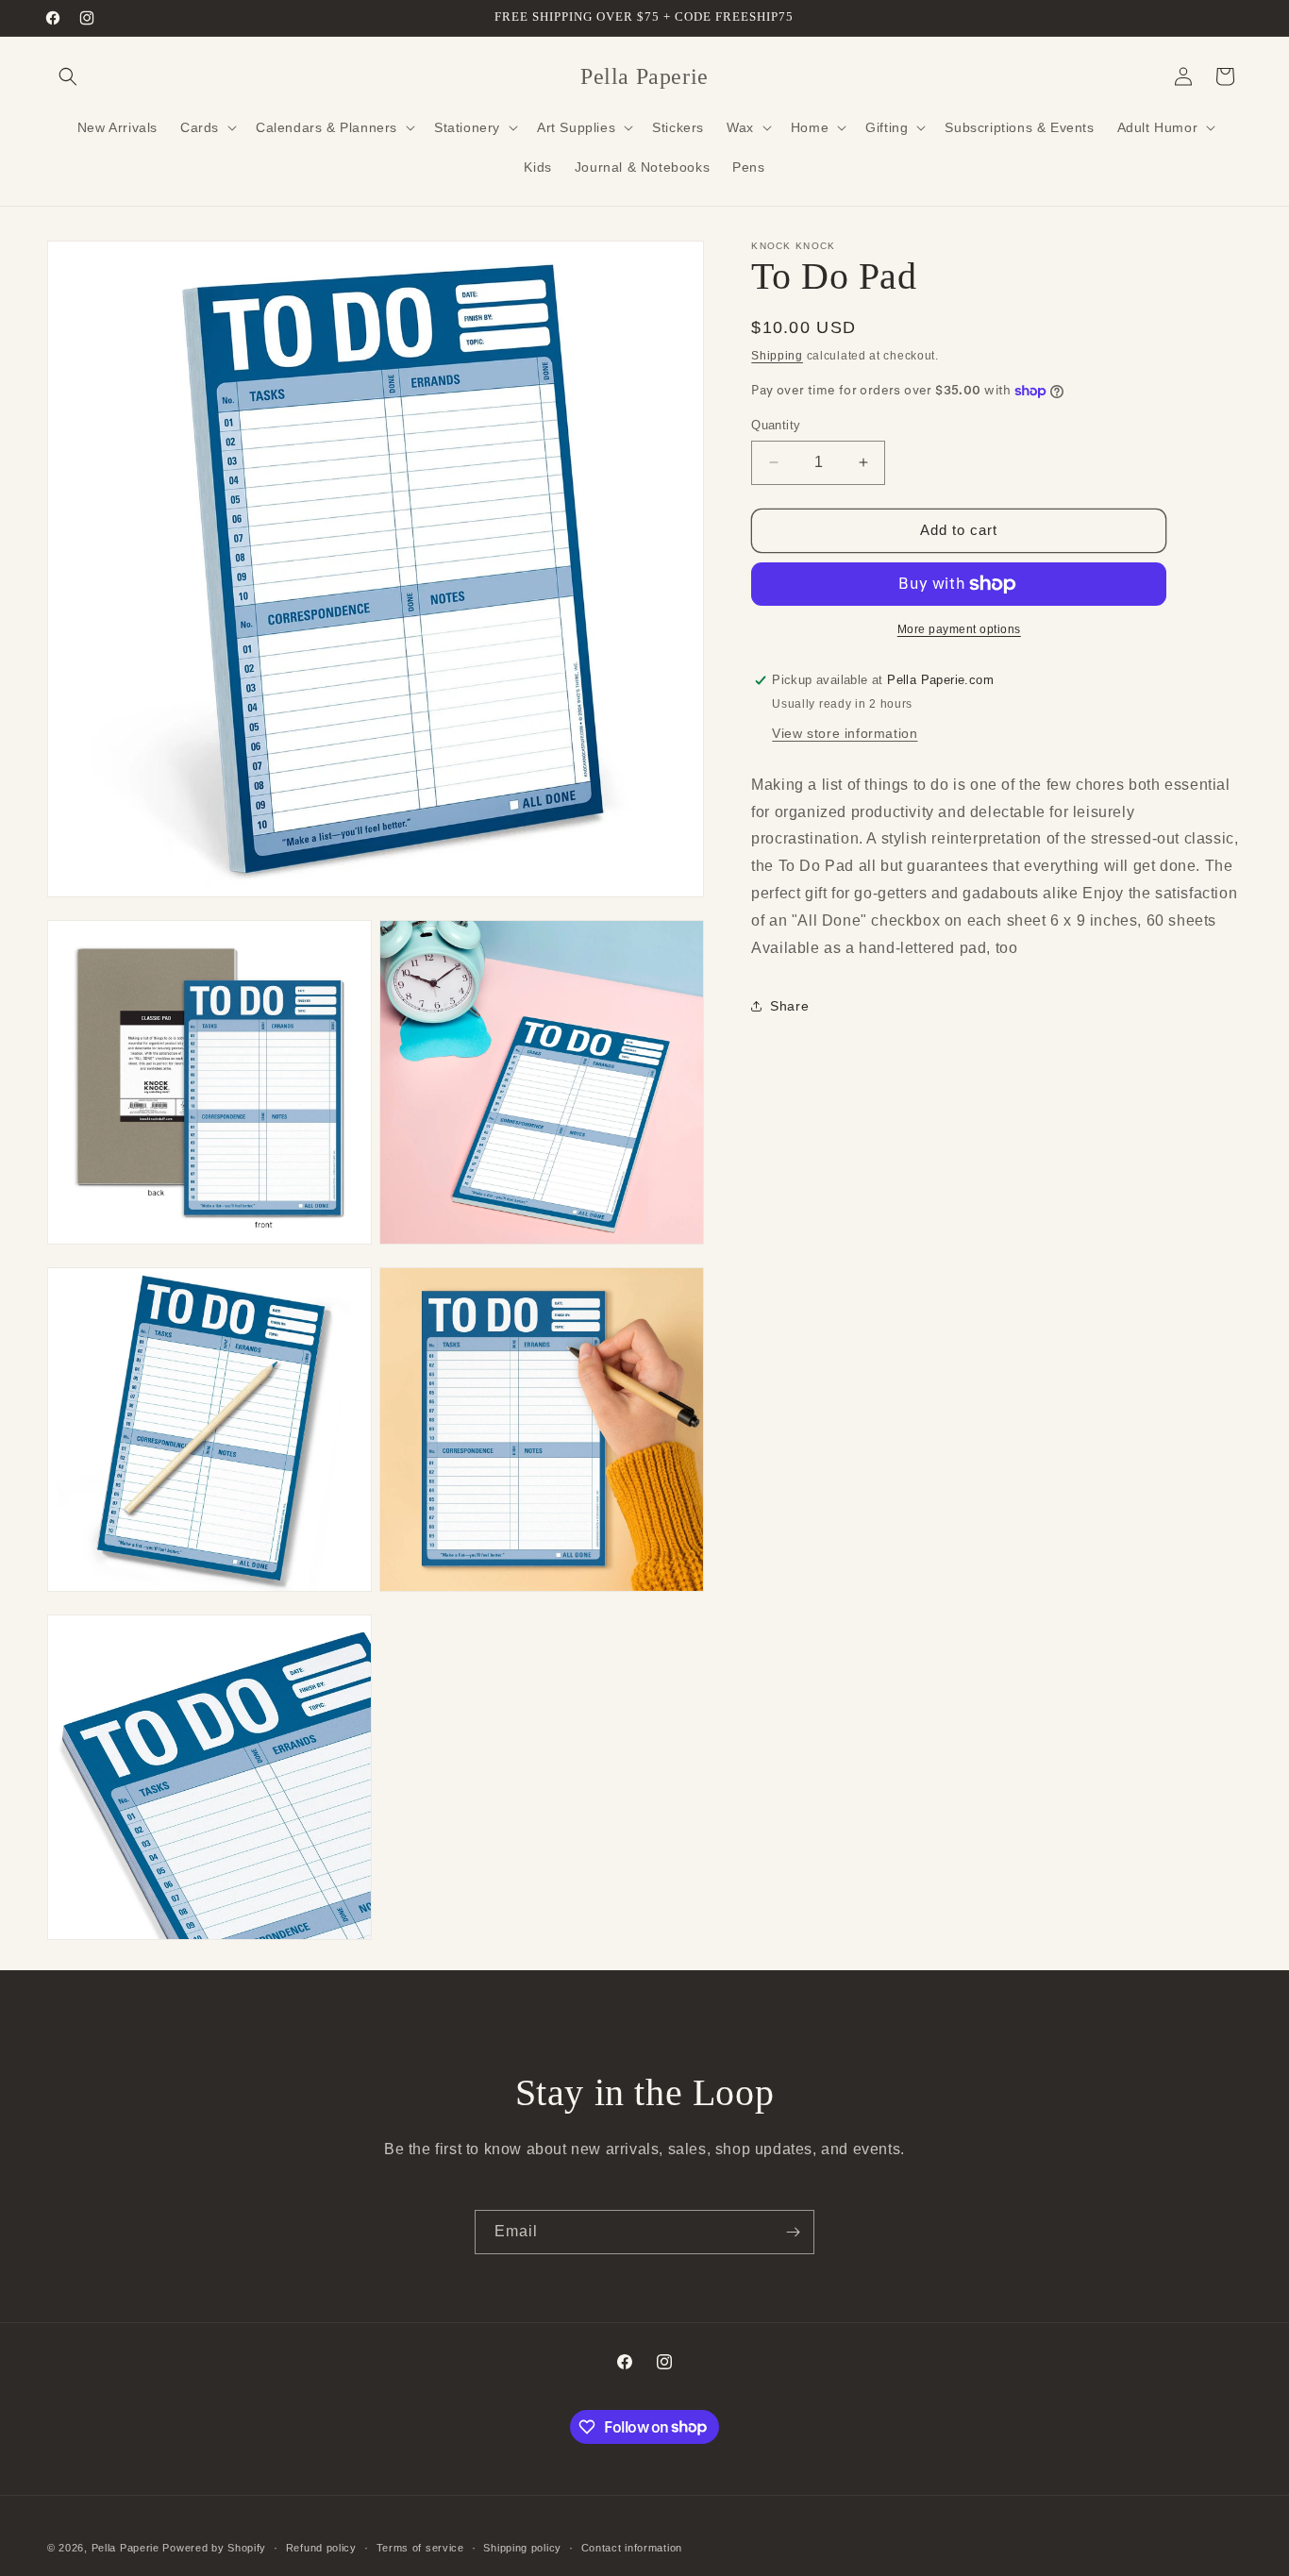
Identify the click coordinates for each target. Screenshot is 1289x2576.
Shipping (777, 356)
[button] (68, 76)
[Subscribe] (793, 2232)
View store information (845, 733)
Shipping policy (522, 2547)
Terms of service (420, 2547)
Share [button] (789, 1006)
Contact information (632, 2547)
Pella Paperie (126, 2548)
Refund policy (321, 2547)
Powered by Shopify (214, 2548)
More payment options (959, 629)
